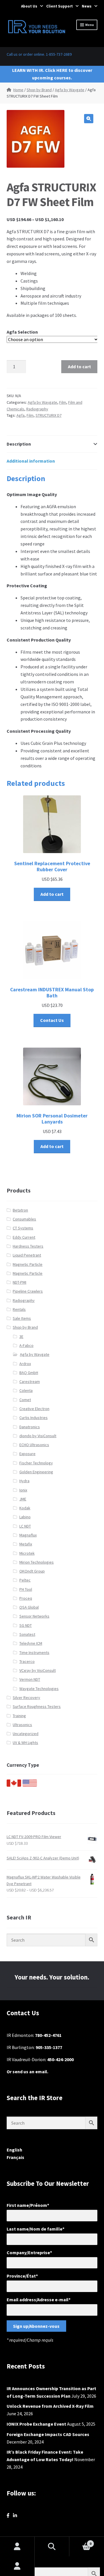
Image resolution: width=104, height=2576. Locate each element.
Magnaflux (28, 1535)
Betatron (20, 1210)
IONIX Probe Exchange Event (36, 2424)
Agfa (21, 415)
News (87, 6)
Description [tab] (19, 444)
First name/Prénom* (28, 2205)
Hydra (24, 1481)
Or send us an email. (27, 2072)
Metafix (26, 1544)
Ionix (23, 1490)
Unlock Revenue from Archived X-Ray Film (50, 2406)
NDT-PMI (19, 1282)
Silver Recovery (26, 1698)
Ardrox (25, 1364)
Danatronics (30, 1427)
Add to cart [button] (52, 894)
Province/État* (22, 2276)
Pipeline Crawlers (28, 1291)
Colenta (26, 1390)
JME (23, 1499)
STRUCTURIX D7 (49, 415)
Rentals (19, 1309)
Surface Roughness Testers (37, 1706)
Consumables (24, 1219)
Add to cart (79, 367)
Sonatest (27, 1634)
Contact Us (52, 1020)
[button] (89, 119)
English (14, 2150)
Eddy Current (24, 1237)
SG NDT (26, 1625)
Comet (25, 1400)
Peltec (25, 1580)
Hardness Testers (28, 1246)
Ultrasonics (22, 1725)
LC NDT (25, 1526)
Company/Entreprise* (29, 2252)
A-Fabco (26, 1345)
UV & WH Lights (25, 1743)
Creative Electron (34, 1409)
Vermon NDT (30, 1679)
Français (15, 2157)
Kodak (25, 1508)
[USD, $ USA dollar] (30, 1785)
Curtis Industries (34, 1418)
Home (18, 90)
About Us (29, 6)
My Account (17, 2566)
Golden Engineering (36, 1472)
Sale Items (22, 1318)
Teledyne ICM (31, 1643)
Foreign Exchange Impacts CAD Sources (48, 2434)
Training (19, 1716)
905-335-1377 (49, 2047)
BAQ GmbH (29, 1373)
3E (21, 1336)
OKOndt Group (32, 1571)
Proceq (26, 1598)
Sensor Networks (34, 1616)
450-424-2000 (60, 2059)
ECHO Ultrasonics (34, 1445)
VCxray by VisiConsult (38, 1670)
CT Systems (23, 1228)
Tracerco (27, 1661)
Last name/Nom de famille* (36, 2229)
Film (63, 402)
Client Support (60, 6)
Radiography (37, 409)
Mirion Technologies (37, 1562)
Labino (25, 1517)
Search (52, 2547)
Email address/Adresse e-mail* (39, 2300)
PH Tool (26, 1589)
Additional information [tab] (31, 461)
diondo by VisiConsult (38, 1436)
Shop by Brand (39, 90)
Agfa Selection (22, 332)
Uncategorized (26, 1734)
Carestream (30, 1382)
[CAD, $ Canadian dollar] (14, 1785)
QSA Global (29, 1607)
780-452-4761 (48, 2035)
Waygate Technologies (39, 1689)
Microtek (27, 1553)
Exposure (27, 1454)
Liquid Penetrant (27, 1255)
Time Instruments (34, 1652)
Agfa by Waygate (70, 90)
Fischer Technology (36, 1463)
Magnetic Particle (28, 1264)
